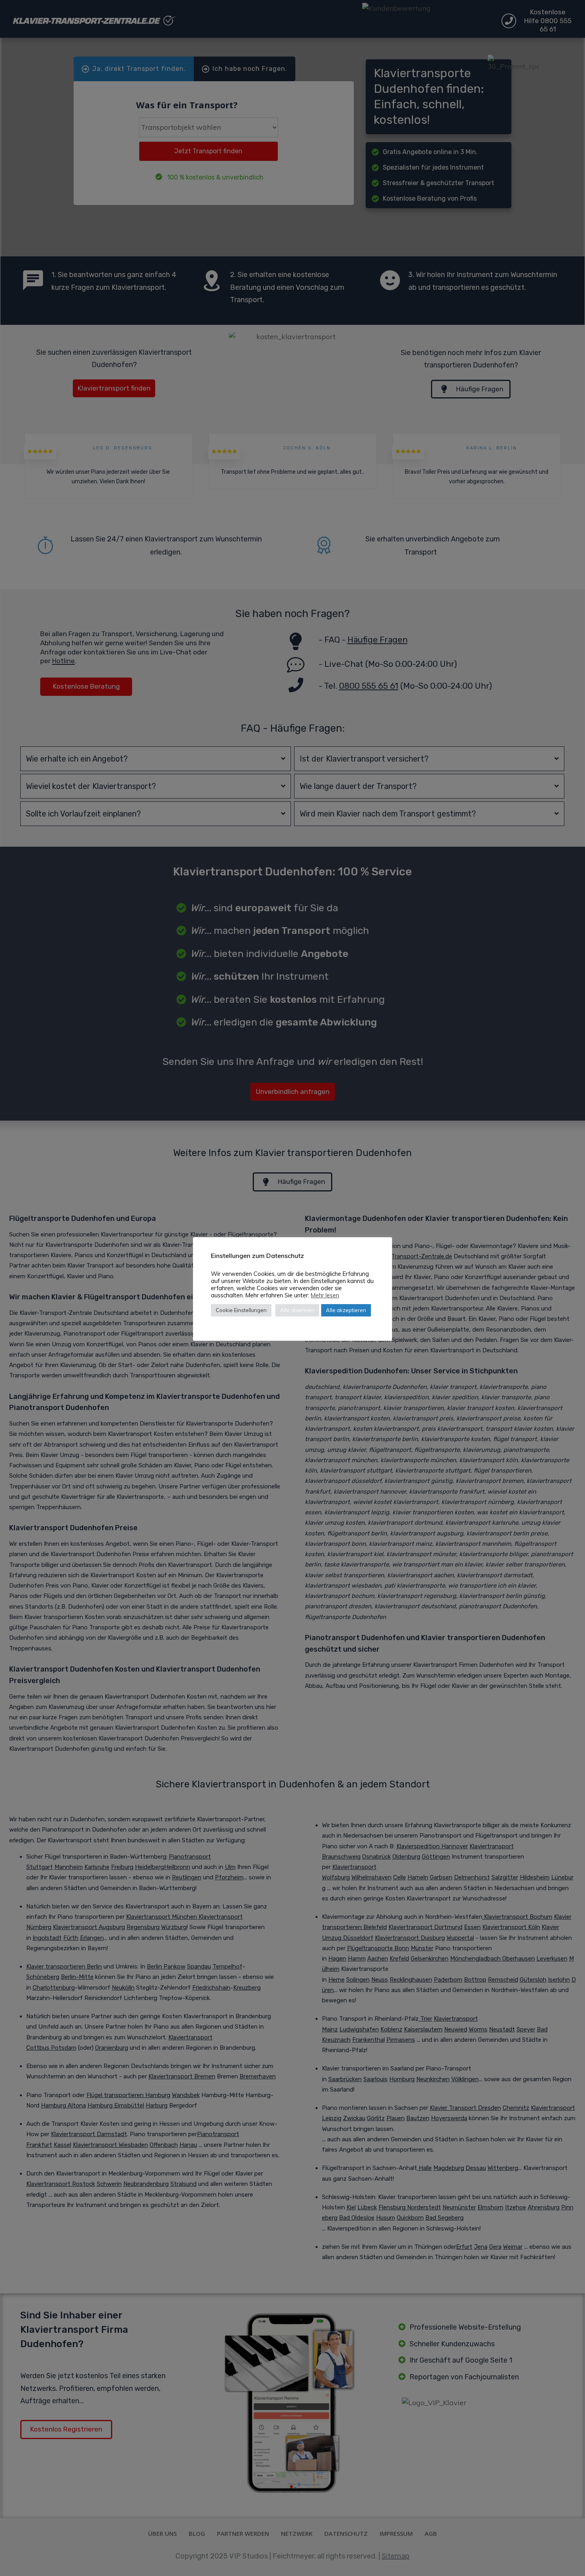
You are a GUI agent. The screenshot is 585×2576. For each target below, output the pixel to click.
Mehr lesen (325, 1295)
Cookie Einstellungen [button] (241, 1310)
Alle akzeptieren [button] (346, 1310)
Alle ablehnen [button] (297, 1310)
